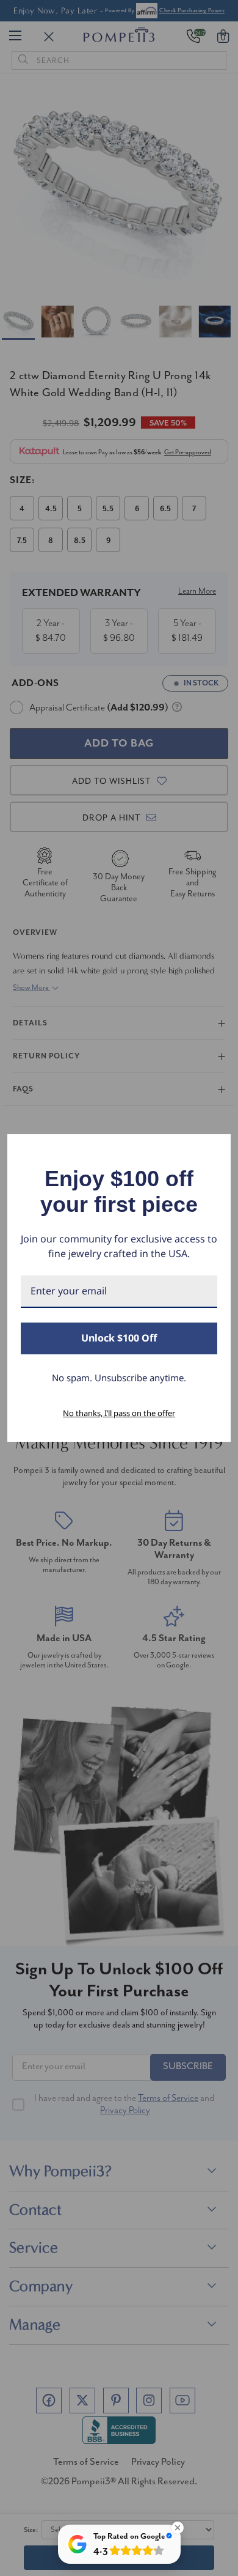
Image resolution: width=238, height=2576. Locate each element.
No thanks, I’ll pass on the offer (119, 1413)
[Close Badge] (178, 2528)
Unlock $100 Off (119, 1338)
